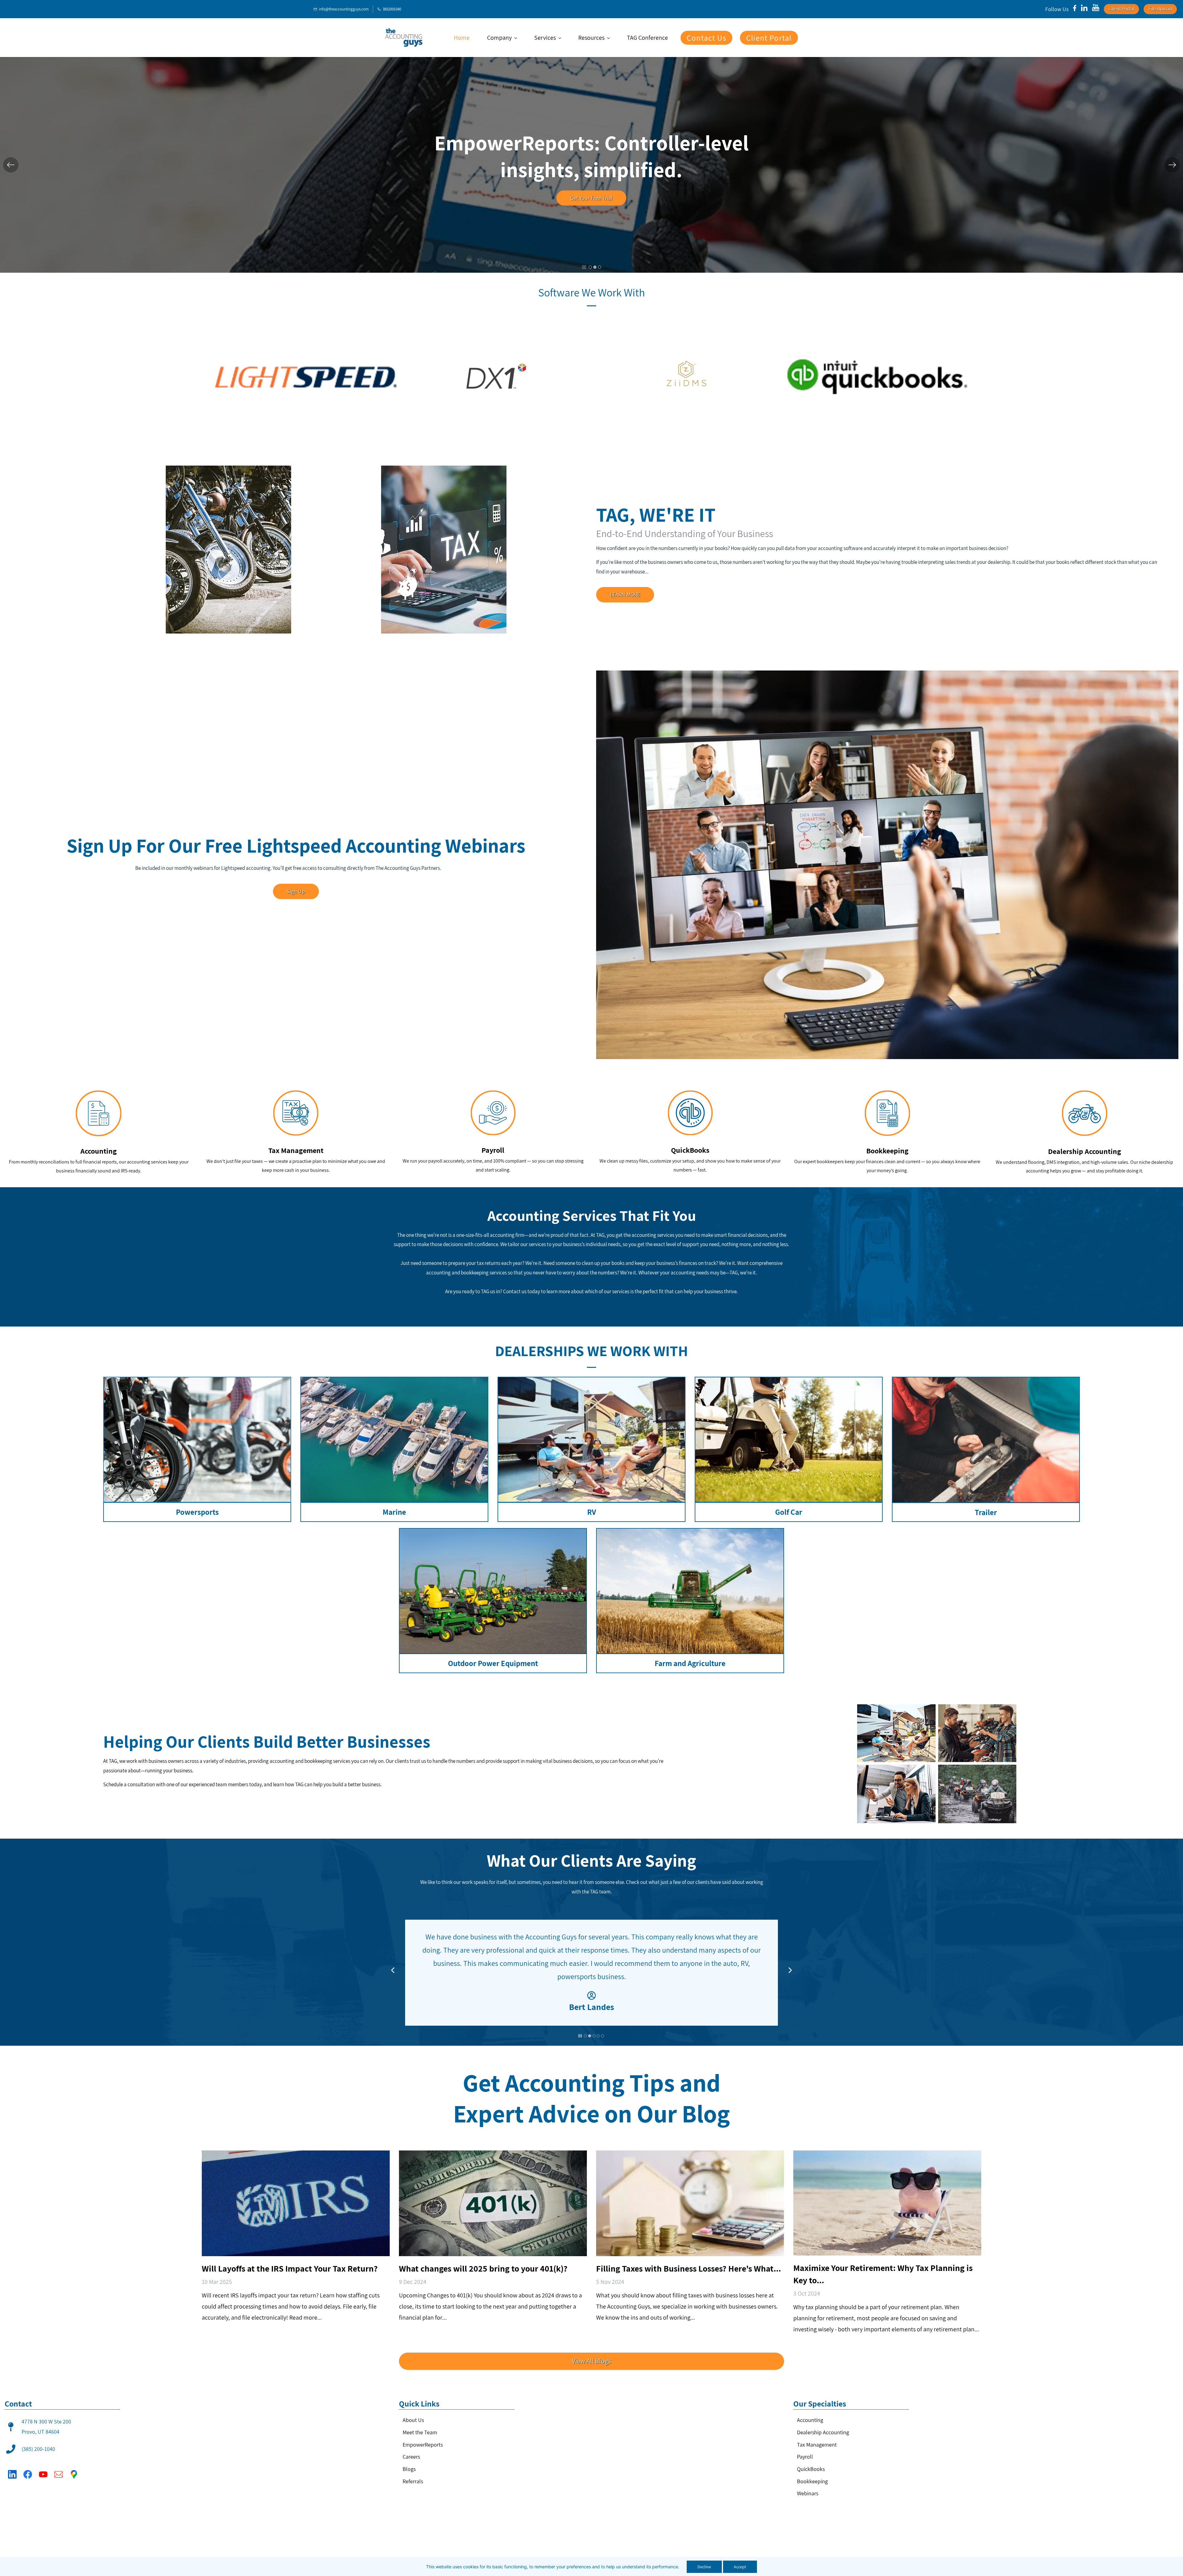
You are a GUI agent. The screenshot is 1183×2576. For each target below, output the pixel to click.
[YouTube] (43, 2474)
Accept (740, 2567)
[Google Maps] (74, 2474)
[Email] (59, 2474)
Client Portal (1121, 9)
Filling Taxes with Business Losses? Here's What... (689, 2268)
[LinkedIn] (12, 2474)
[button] (11, 165)
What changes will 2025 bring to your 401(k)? (483, 2268)
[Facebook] (28, 2474)
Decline (704, 2567)
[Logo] (404, 38)
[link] (306, 339)
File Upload (1160, 9)
